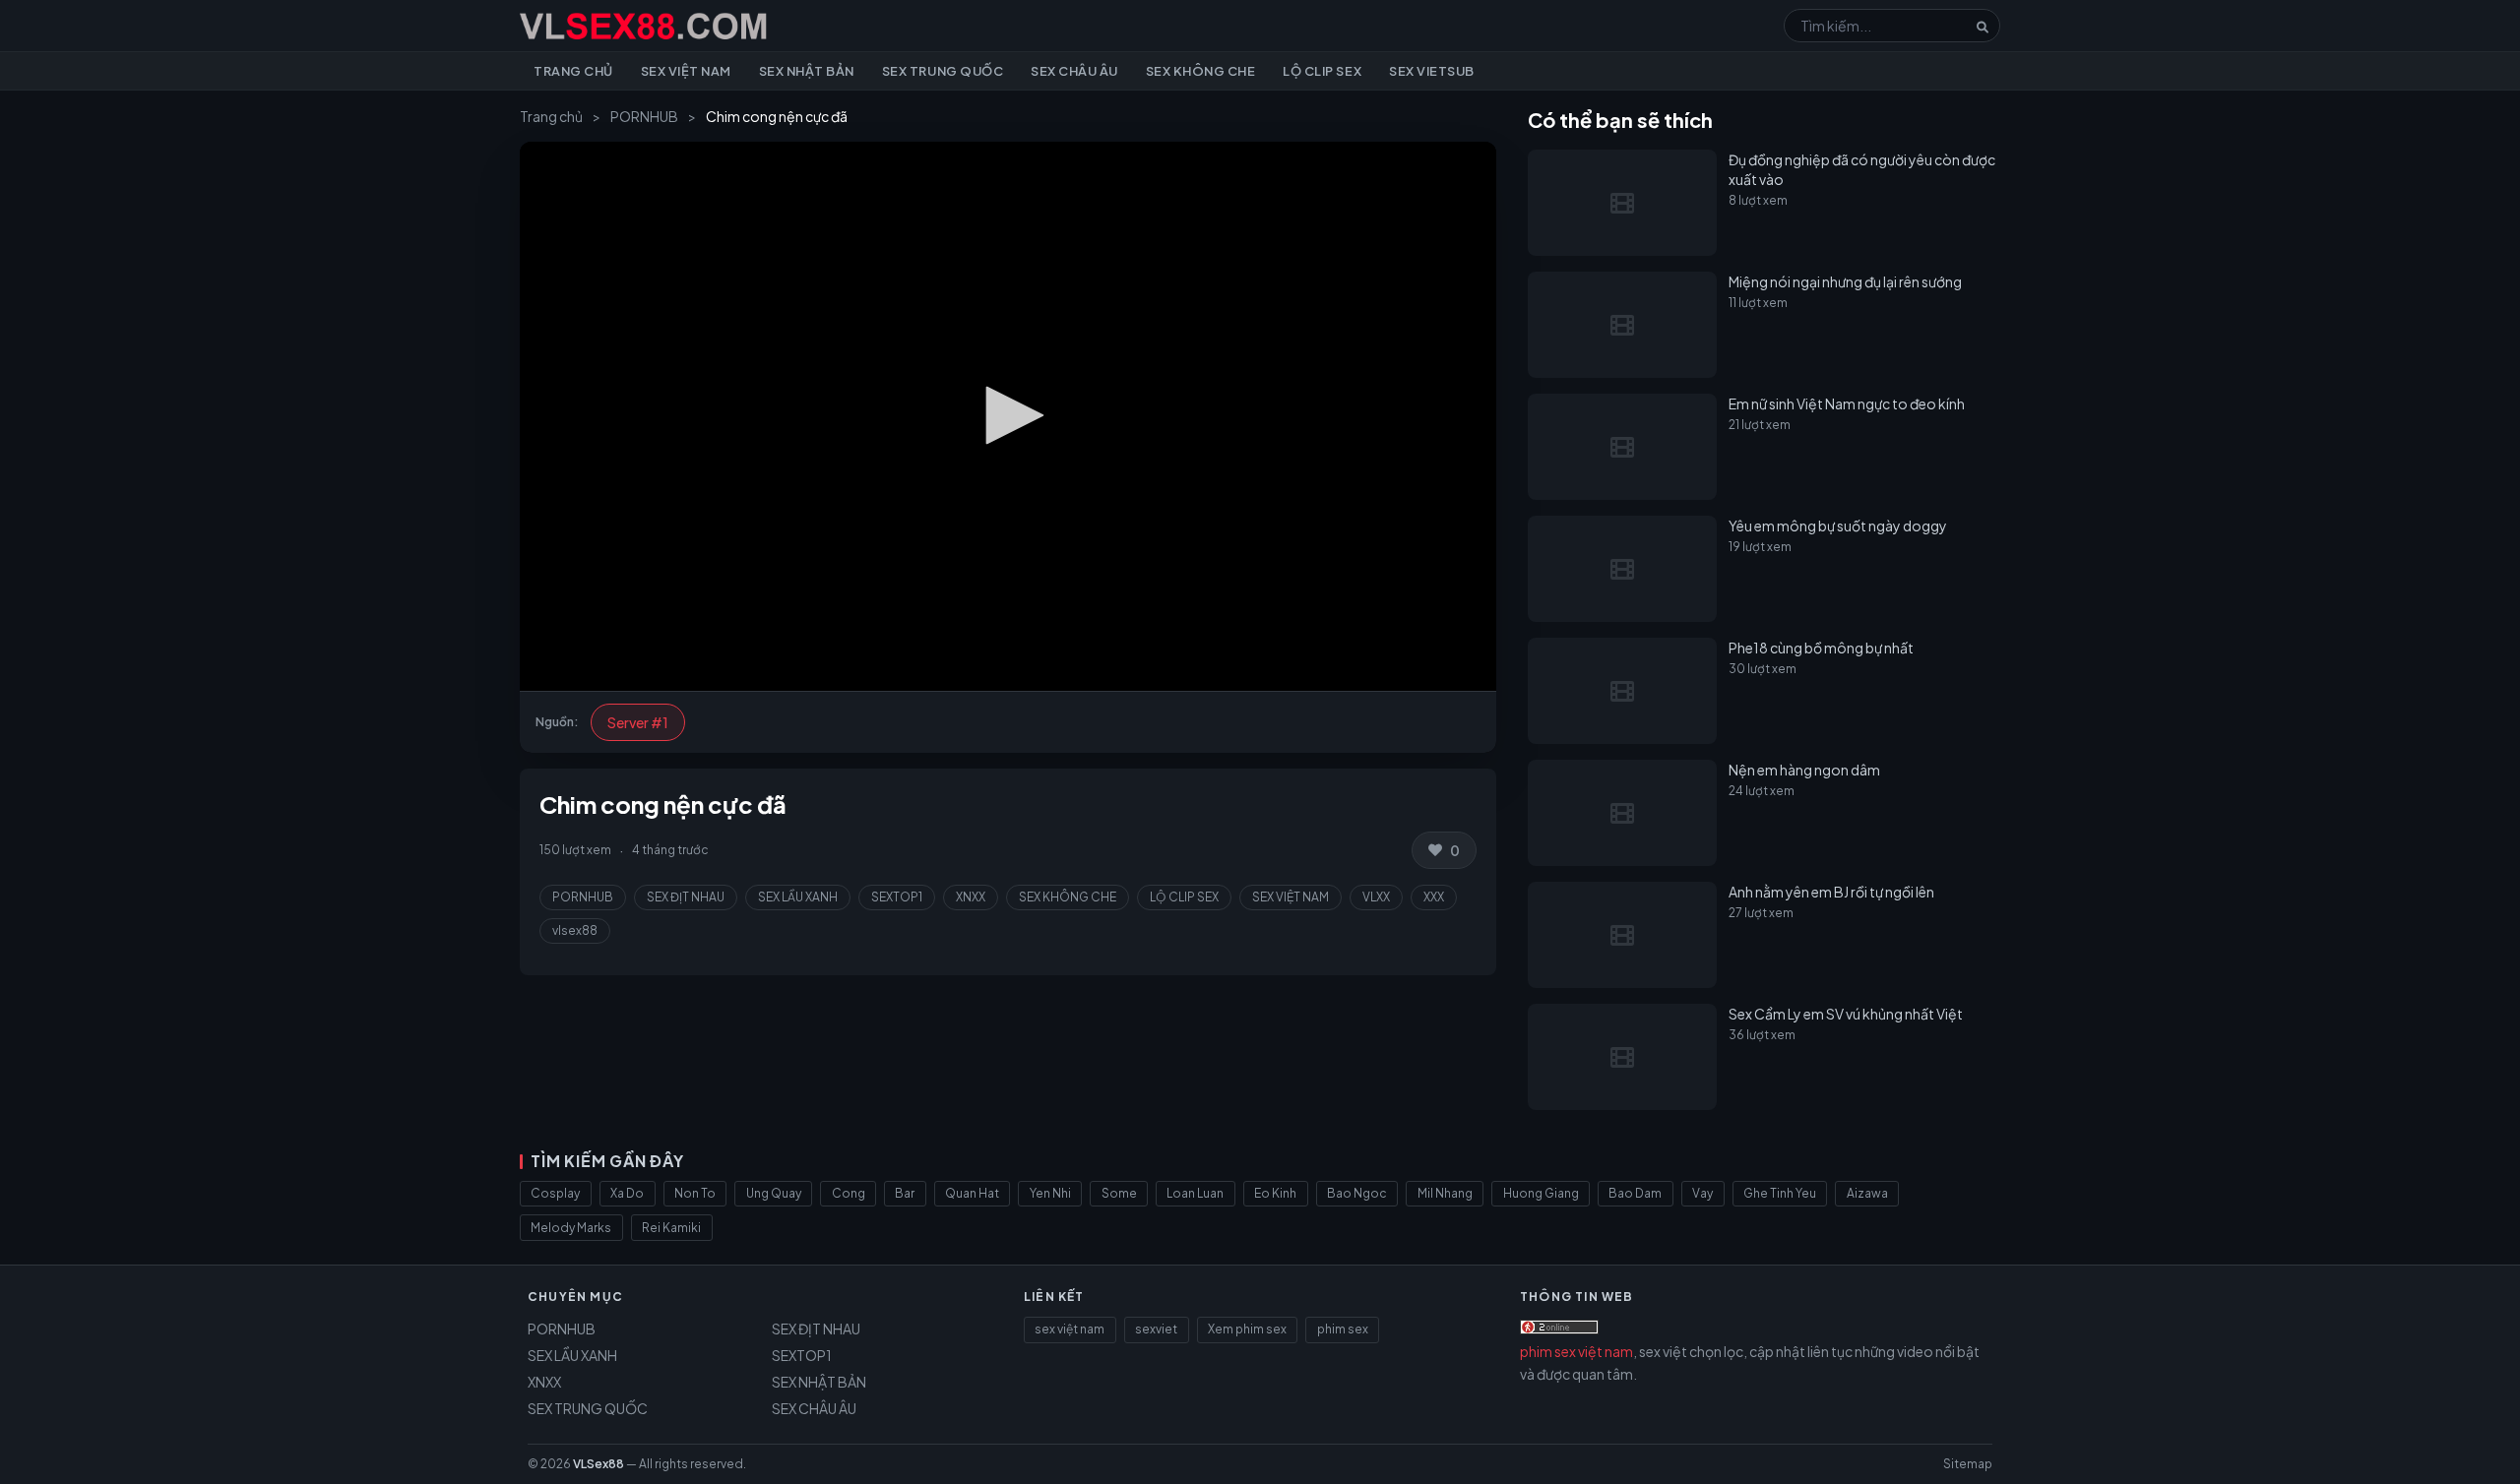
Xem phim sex (1247, 1329)
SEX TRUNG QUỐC (588, 1408)
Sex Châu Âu (1074, 71)
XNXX (971, 897)
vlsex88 (575, 930)
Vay (1702, 1193)
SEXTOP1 (897, 897)
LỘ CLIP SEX (1184, 897)
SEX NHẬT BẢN (819, 1382)
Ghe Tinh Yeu (1780, 1193)
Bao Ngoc (1357, 1193)
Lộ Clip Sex (1322, 71)
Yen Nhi (1050, 1193)
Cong (849, 1193)
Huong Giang (1541, 1193)
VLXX (1376, 897)
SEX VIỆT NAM (1291, 897)
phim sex (1343, 1329)
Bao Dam (1635, 1193)
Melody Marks (571, 1228)
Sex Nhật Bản (807, 71)
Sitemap (1968, 1464)
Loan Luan (1195, 1193)
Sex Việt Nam (686, 71)
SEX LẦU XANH (798, 897)
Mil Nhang (1445, 1193)
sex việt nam (1070, 1329)
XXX (1434, 897)
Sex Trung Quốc (943, 71)
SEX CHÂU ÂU (814, 1408)
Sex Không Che (1201, 71)
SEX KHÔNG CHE (1068, 897)
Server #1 (638, 722)
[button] (1008, 415)
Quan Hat (972, 1193)
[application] (1008, 416)
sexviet (1156, 1329)
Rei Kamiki (671, 1228)
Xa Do (627, 1193)
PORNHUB (644, 116)
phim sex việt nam (1576, 1351)
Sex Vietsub (1432, 71)
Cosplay (555, 1193)
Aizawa (1867, 1193)
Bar (905, 1193)
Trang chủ (573, 71)
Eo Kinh (1275, 1193)
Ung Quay (774, 1193)
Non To (695, 1193)
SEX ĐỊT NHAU (686, 897)
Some (1119, 1193)
